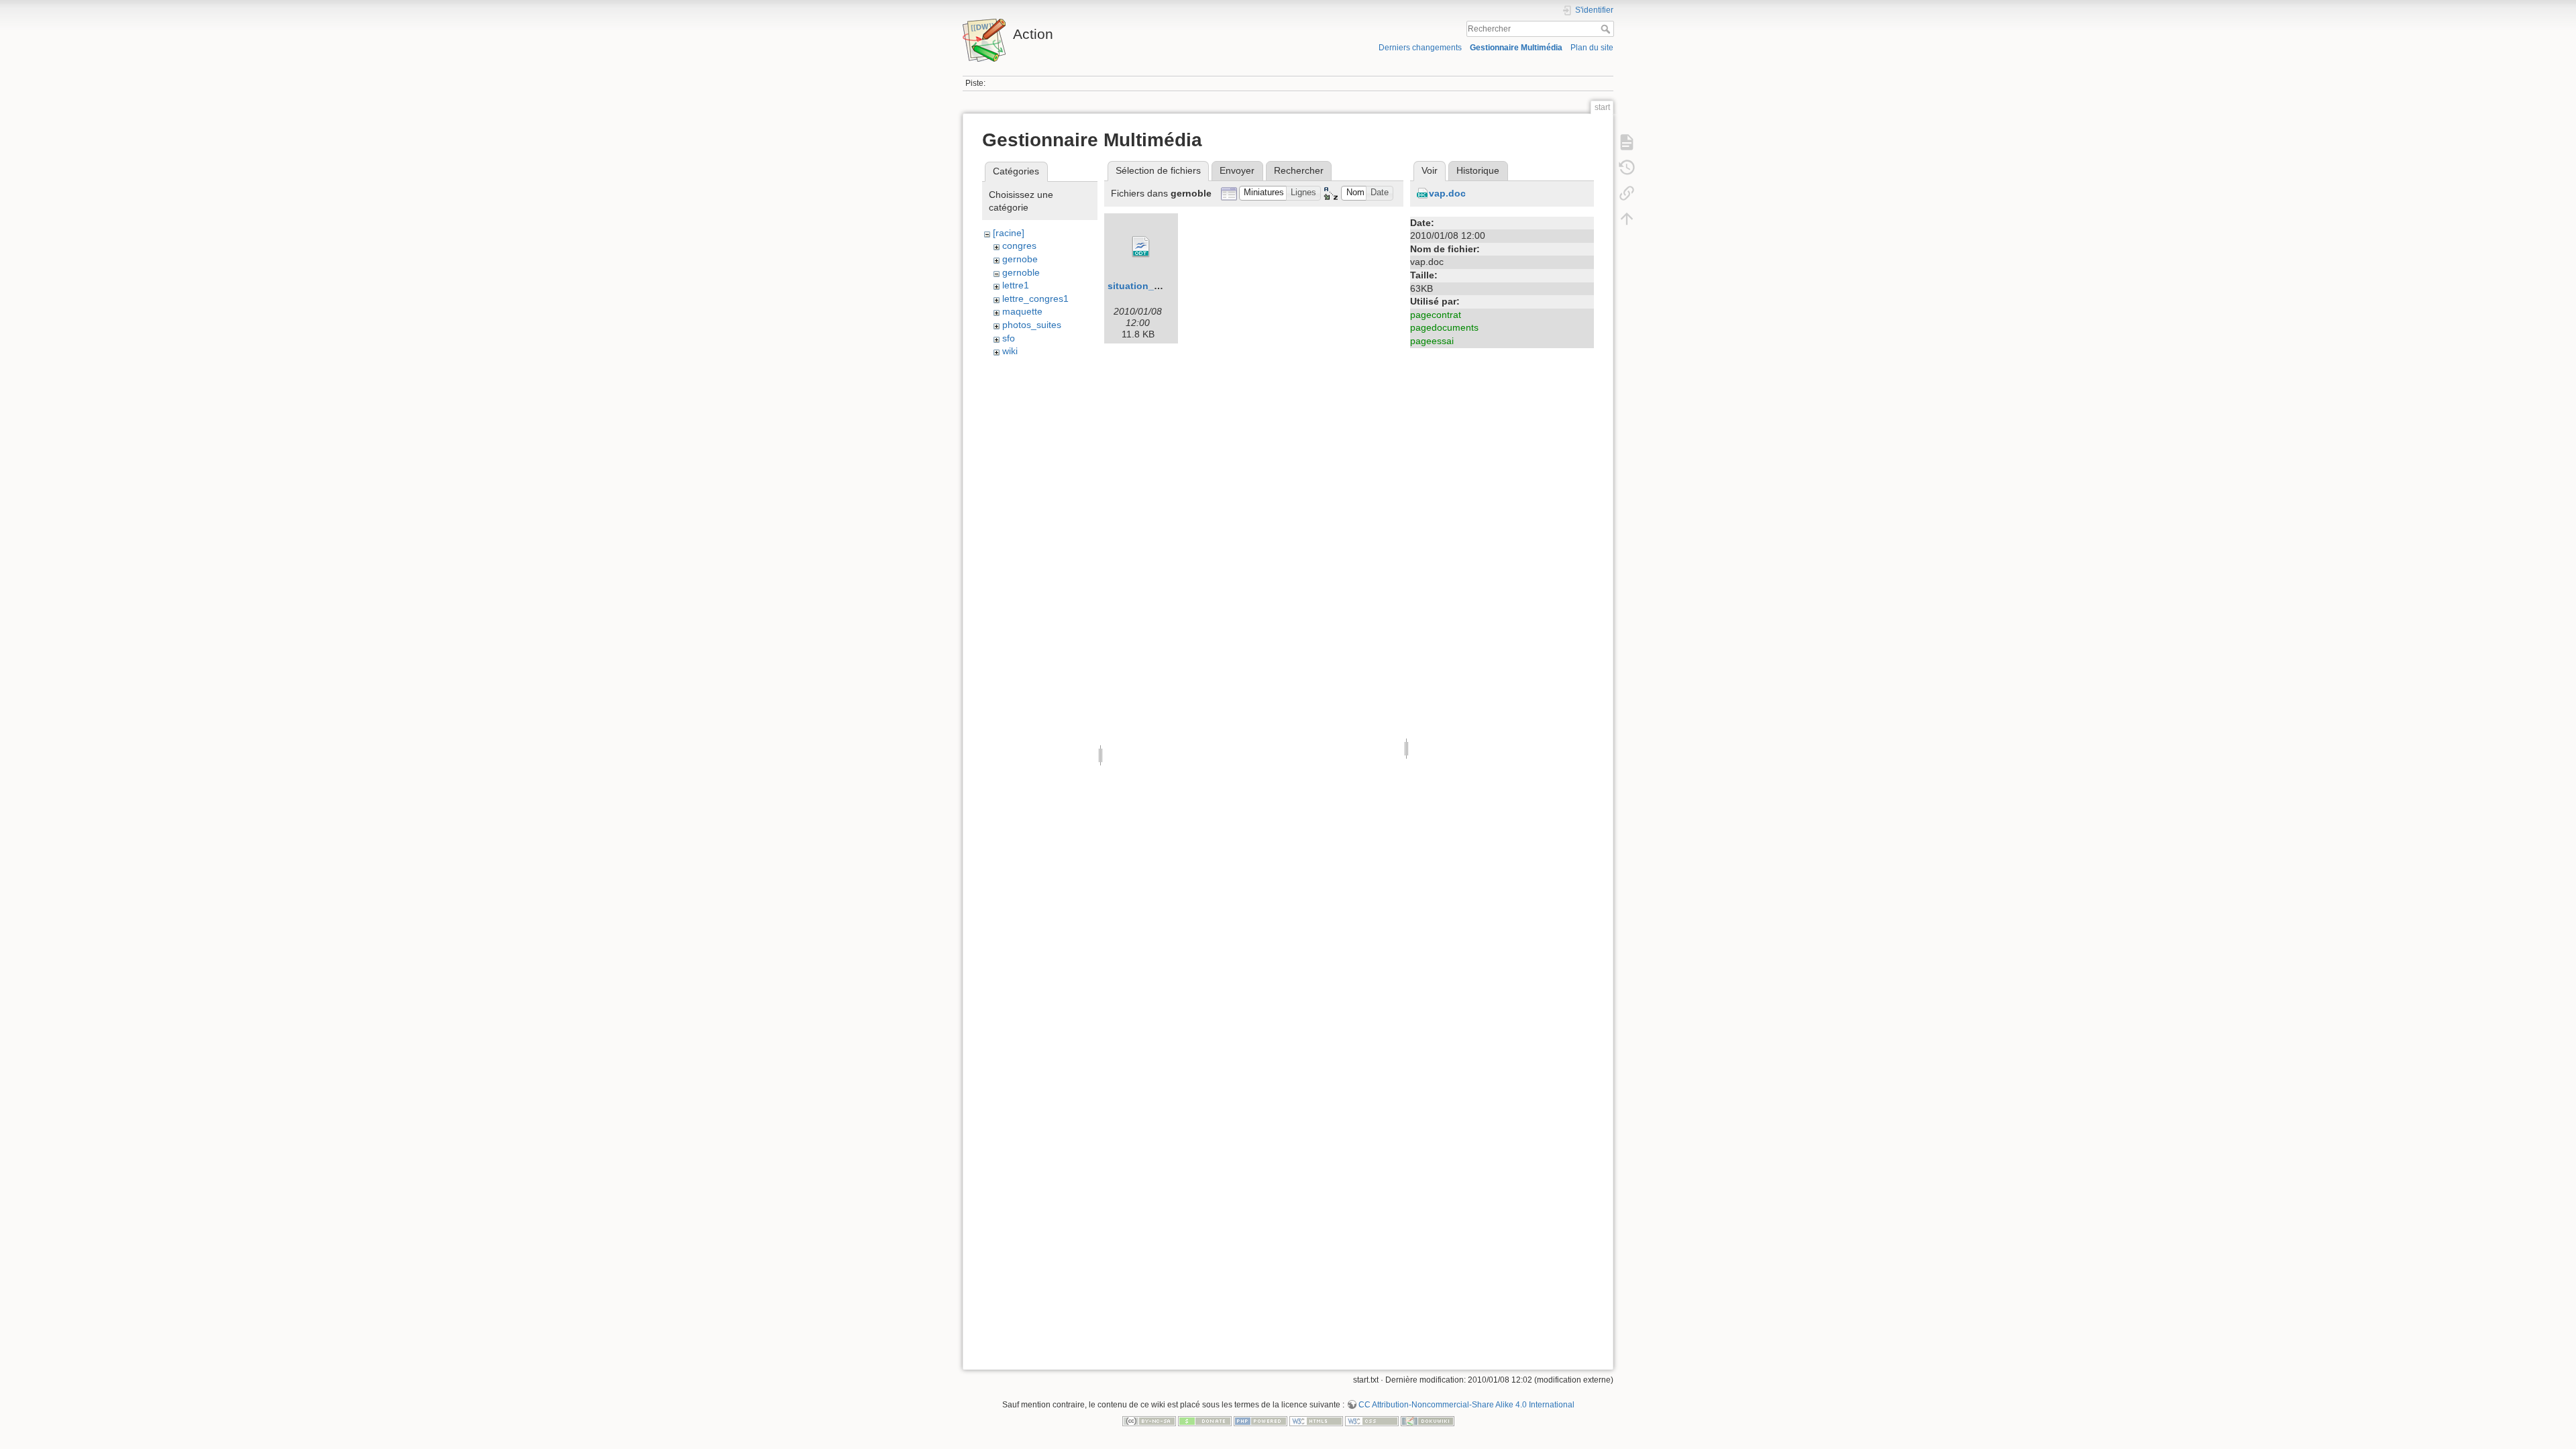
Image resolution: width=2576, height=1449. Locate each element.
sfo (1009, 338)
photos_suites (1032, 325)
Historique (1478, 170)
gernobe (1020, 259)
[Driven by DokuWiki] (1428, 1420)
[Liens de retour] (1627, 193)
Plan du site (1592, 48)
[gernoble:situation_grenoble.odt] (1141, 247)
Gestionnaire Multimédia (1516, 48)
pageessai (1432, 341)
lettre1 (1016, 285)
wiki (1010, 351)
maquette (1022, 311)
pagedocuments (1444, 327)
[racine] (1009, 233)
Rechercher (1607, 29)
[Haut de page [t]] (1627, 219)
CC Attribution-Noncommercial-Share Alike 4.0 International (1466, 1405)
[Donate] (1205, 1420)
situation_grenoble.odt (1160, 286)
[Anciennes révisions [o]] (1627, 168)
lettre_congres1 (1035, 299)
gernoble (1021, 272)
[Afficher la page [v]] (1627, 142)
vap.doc (1447, 193)
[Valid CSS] (1372, 1420)
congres (1019, 246)
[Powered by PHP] (1260, 1420)
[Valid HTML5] (1316, 1420)
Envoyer (1237, 170)
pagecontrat (1436, 315)
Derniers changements (1420, 48)
